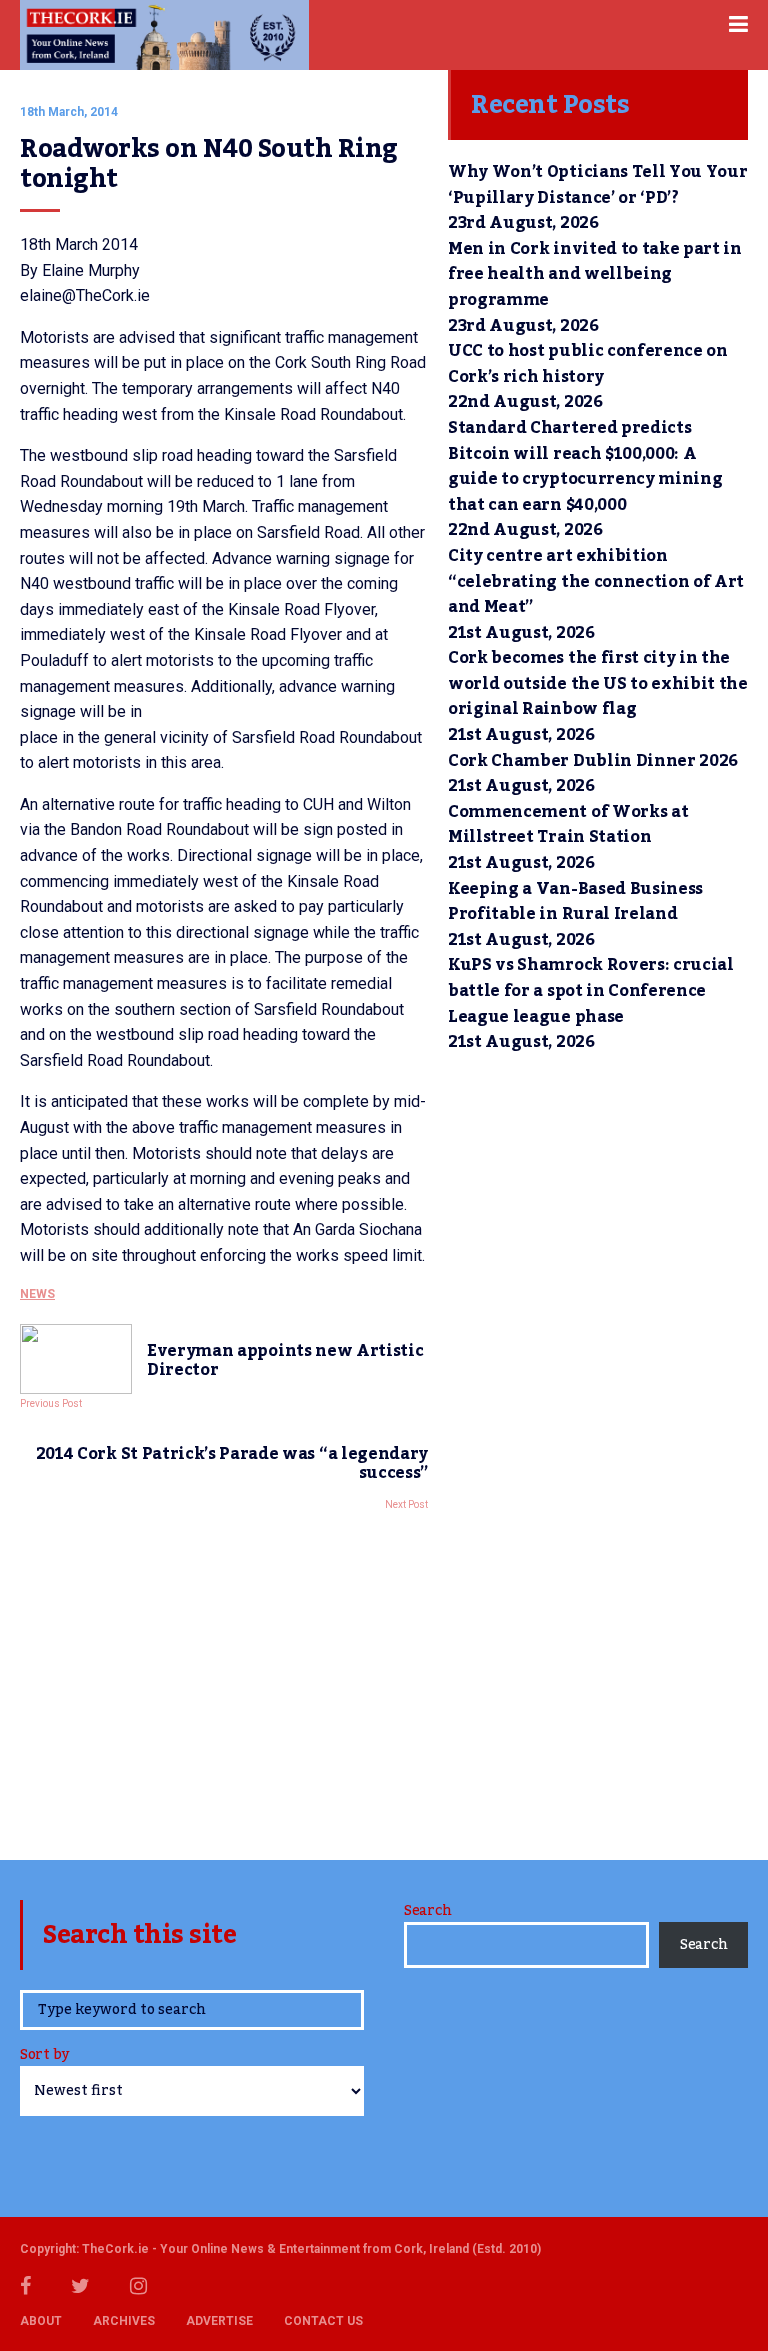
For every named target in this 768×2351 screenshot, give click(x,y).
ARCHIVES (124, 2321)
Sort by (44, 2056)
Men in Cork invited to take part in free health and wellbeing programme (595, 274)
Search (427, 1911)
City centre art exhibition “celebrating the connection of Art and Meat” (596, 581)
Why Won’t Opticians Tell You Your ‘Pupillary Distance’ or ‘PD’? (597, 185)
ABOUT (41, 2321)
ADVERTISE (219, 2321)
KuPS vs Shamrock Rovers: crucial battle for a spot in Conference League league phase (591, 990)
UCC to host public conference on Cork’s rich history (588, 364)
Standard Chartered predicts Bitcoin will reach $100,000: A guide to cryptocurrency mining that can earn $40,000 (585, 466)
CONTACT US (323, 2321)
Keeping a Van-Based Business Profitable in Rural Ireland (575, 902)
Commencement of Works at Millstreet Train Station (568, 825)
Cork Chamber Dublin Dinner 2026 (593, 761)
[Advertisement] (224, 1680)
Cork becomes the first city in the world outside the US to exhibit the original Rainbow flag (598, 683)
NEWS (37, 1294)
